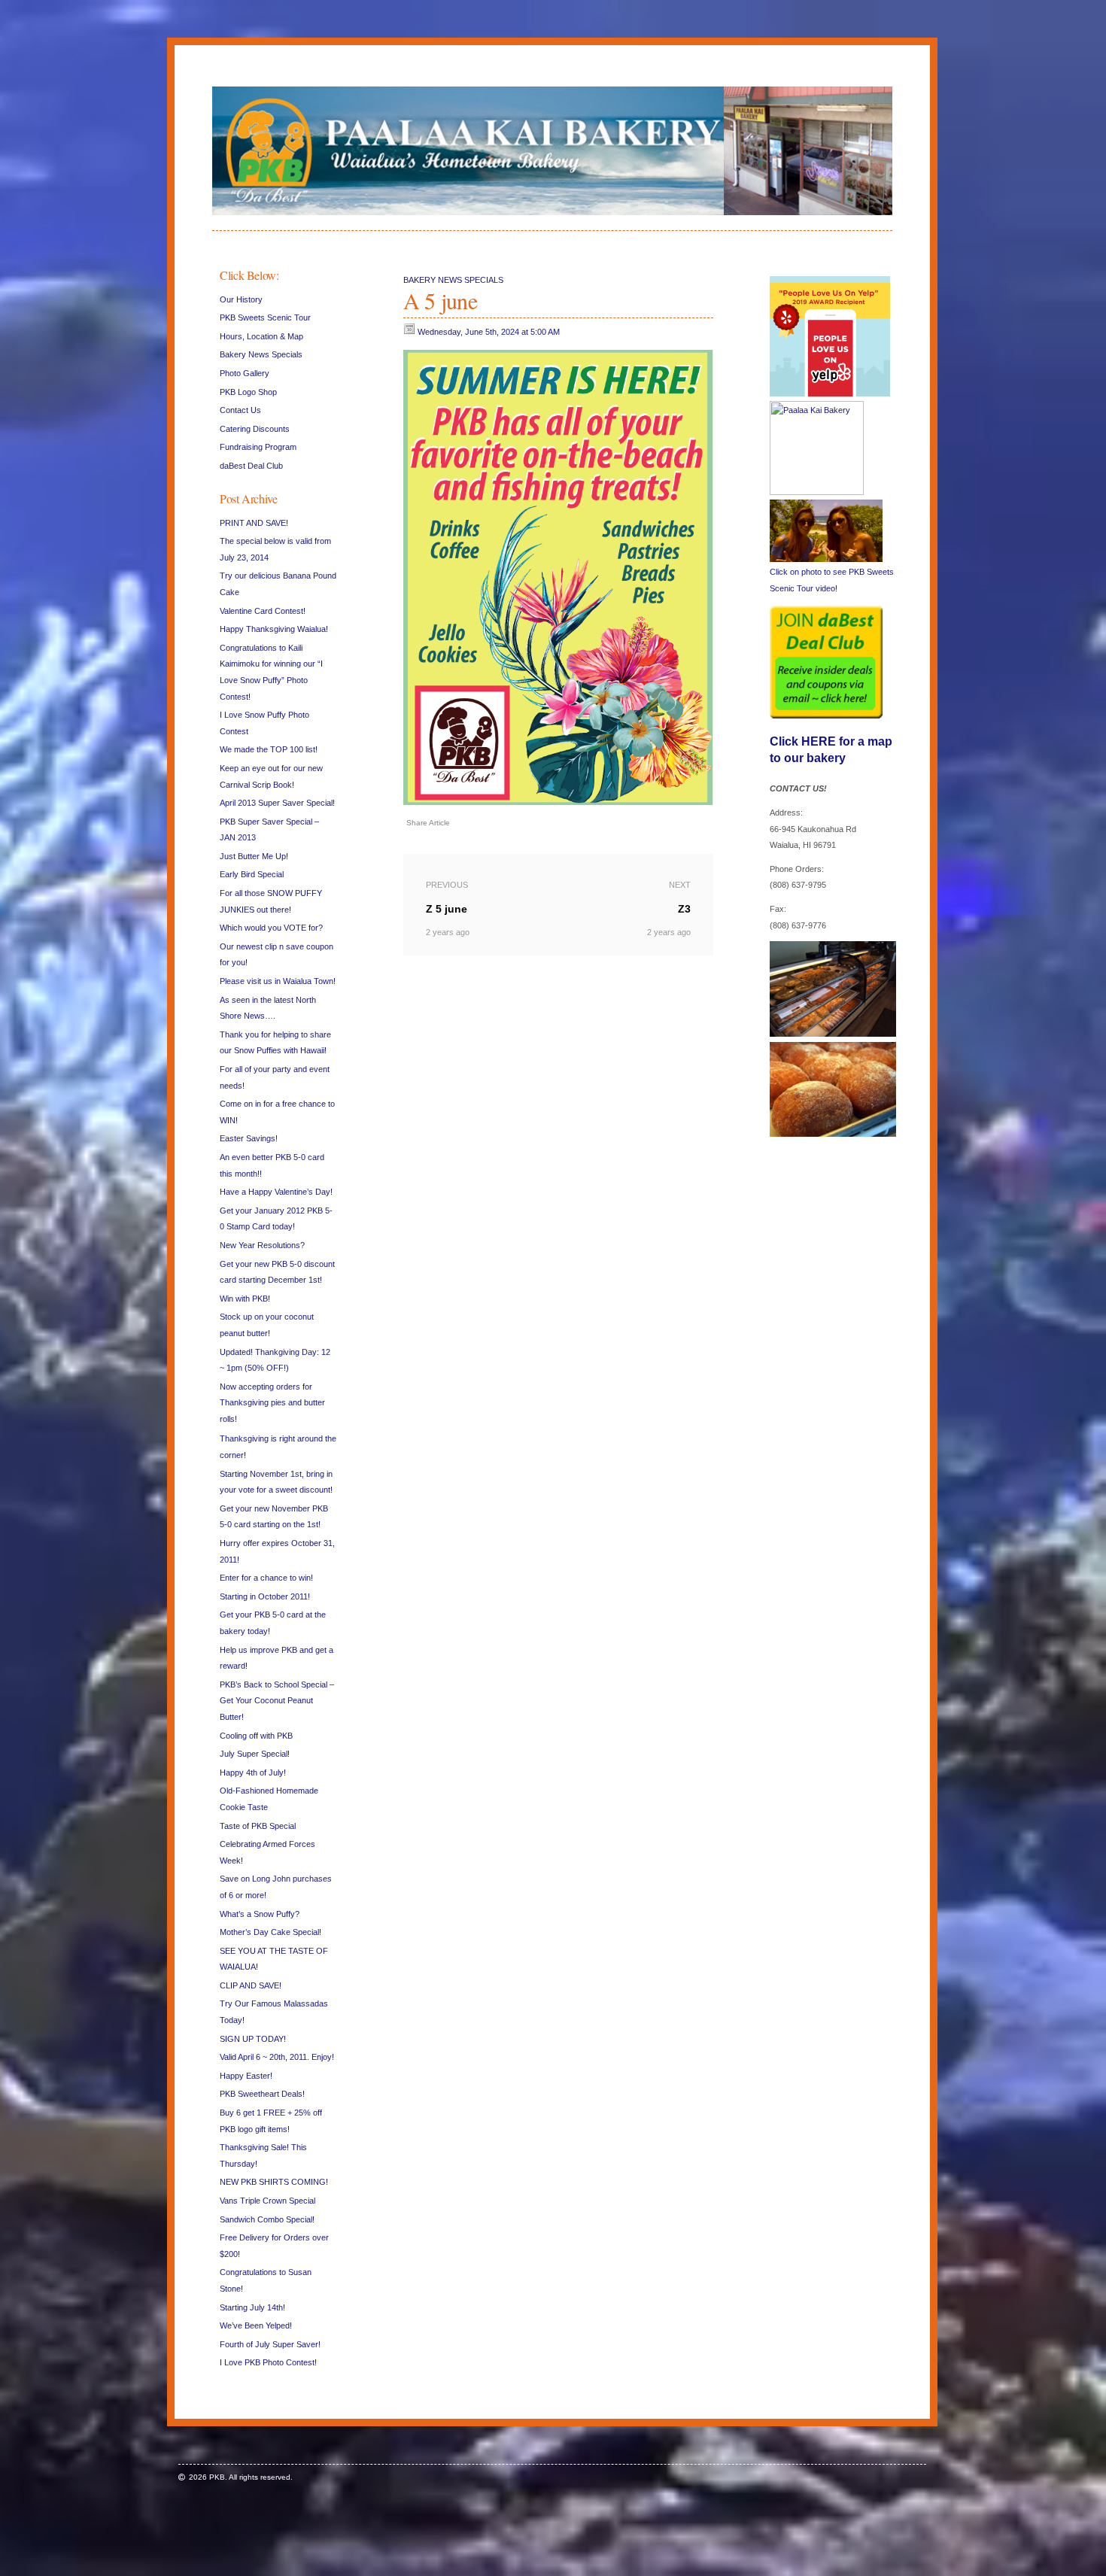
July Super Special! (255, 1754)
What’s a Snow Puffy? (260, 1914)
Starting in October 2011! (265, 1596)
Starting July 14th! (252, 2307)
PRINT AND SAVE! (254, 523)
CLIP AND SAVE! (251, 1985)
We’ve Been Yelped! (256, 2325)
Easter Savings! (249, 1138)
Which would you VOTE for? (271, 928)
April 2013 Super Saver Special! (277, 803)
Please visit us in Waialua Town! (278, 981)
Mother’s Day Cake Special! (270, 1932)
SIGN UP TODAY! (253, 2039)
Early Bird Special (252, 874)
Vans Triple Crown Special (267, 2201)
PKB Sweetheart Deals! (262, 2094)
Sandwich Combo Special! (267, 2219)
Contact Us (240, 410)
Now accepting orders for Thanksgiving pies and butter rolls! (272, 1403)
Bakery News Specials (261, 354)
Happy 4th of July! (253, 1773)
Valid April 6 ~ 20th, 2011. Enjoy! (277, 2057)
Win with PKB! (245, 1299)
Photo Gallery (245, 373)
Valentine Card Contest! (263, 611)
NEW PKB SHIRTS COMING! (274, 2182)
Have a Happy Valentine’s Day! (276, 1192)
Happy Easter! (246, 2076)
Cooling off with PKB (256, 1736)
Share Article (428, 823)
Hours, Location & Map (261, 336)
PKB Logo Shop (248, 392)
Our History (241, 299)
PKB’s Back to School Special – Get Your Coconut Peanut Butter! (277, 1701)
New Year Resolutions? (262, 1245)
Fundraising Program (258, 447)
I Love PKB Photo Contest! (268, 2362)
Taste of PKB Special (258, 1826)
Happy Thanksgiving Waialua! (274, 629)
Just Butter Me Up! (254, 856)
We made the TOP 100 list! (269, 749)
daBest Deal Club (251, 466)
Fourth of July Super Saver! (270, 2344)
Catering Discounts (255, 429)
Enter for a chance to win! (266, 1578)
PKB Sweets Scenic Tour (265, 317)
